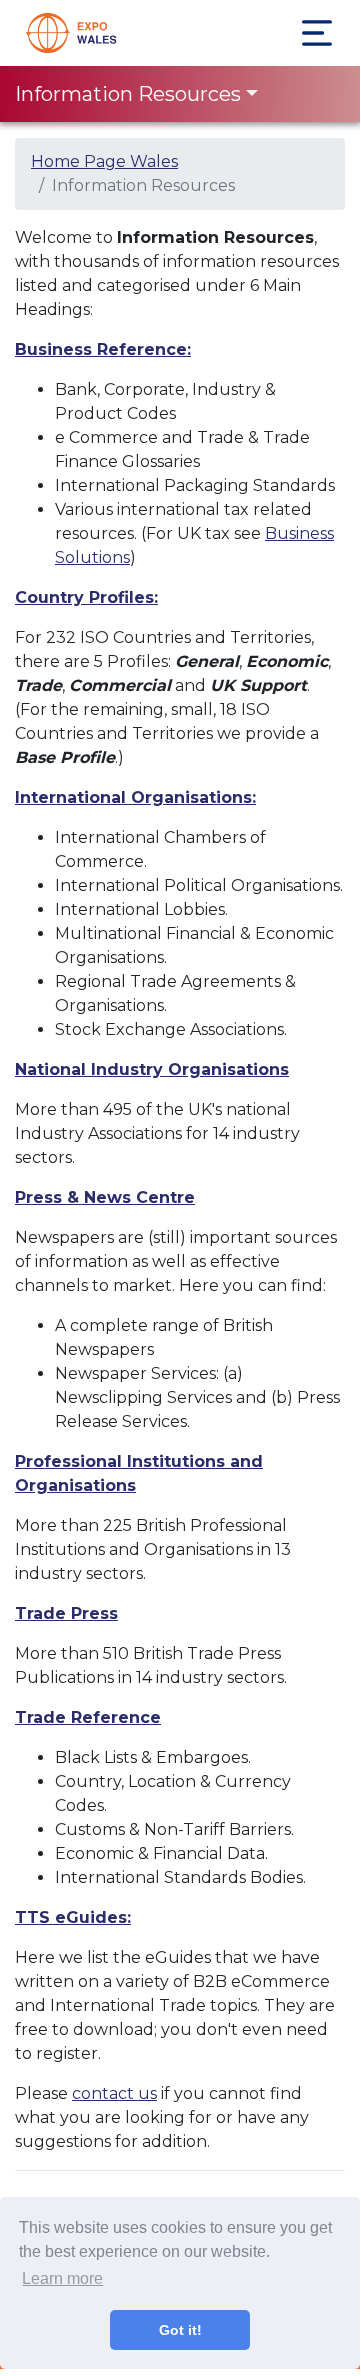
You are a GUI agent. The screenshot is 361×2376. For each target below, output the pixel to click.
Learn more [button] (62, 2278)
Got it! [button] (180, 2330)
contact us (114, 2093)
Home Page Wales (104, 161)
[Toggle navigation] (317, 33)
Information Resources (128, 94)
